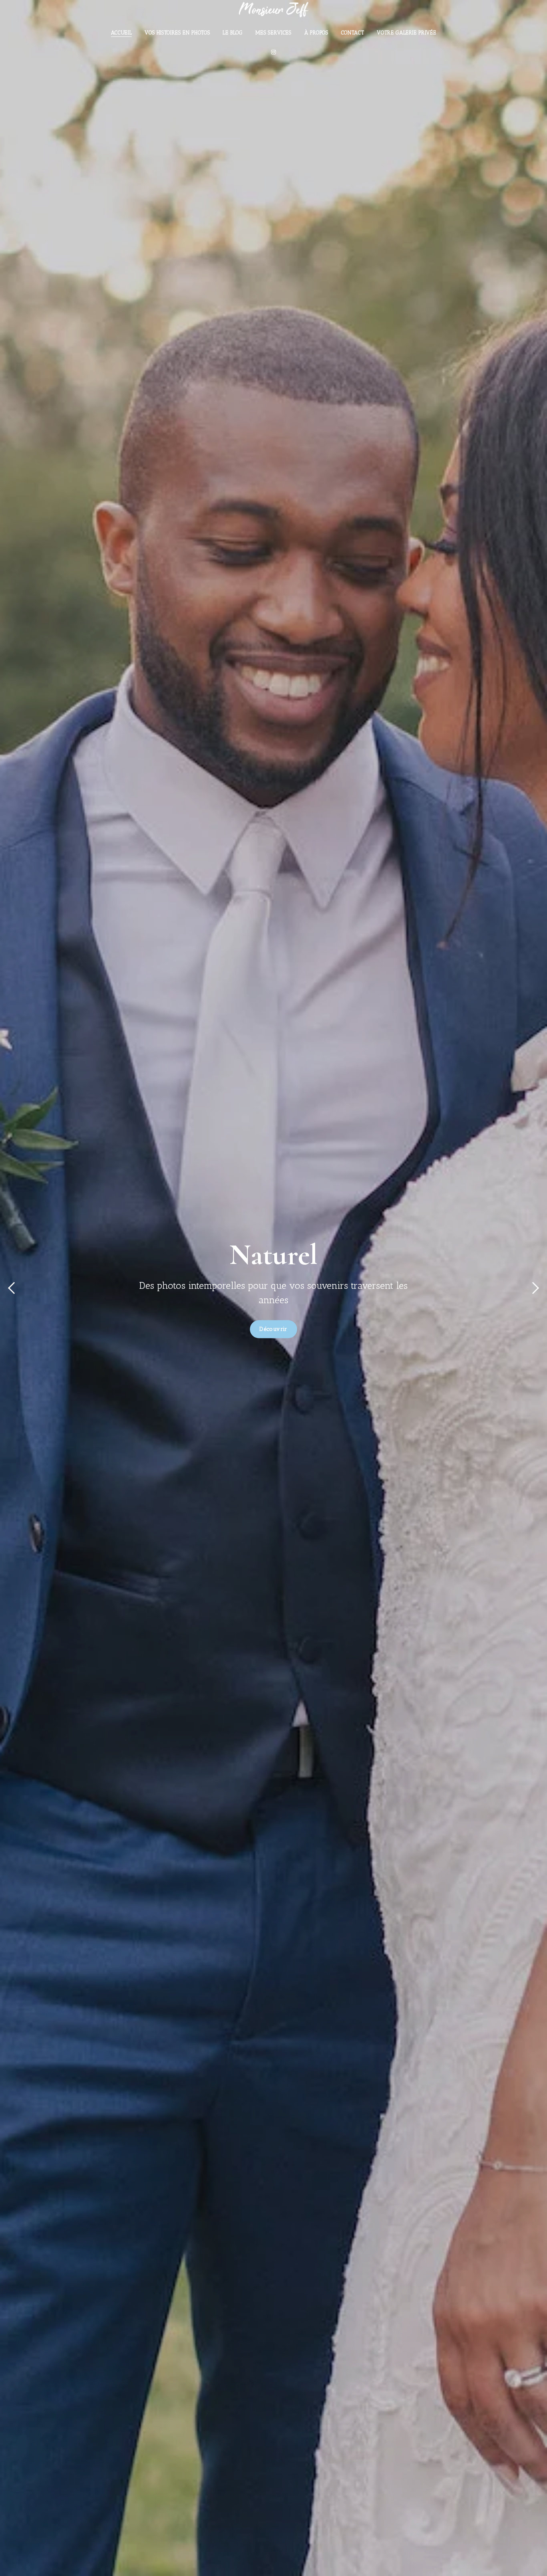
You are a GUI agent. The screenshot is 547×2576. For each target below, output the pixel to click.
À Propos (316, 33)
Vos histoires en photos (177, 33)
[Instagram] (273, 52)
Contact (353, 33)
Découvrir (273, 1329)
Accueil (122, 33)
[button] (11, 1288)
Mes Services (273, 33)
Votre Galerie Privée (406, 33)
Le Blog (233, 33)
